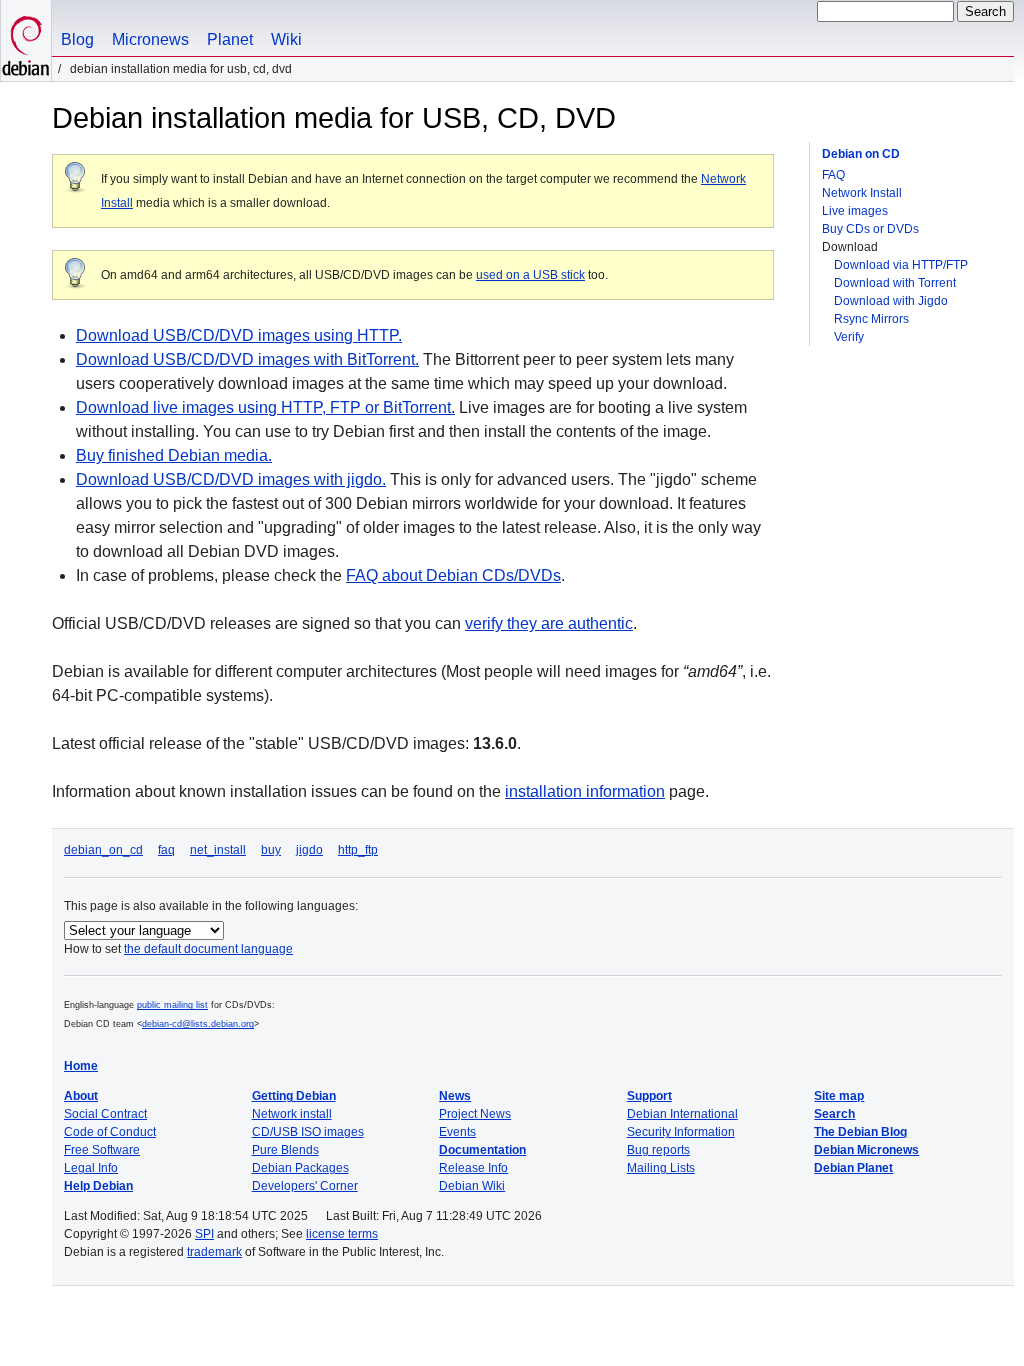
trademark (214, 1252)
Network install (292, 1114)
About (81, 1096)
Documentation (482, 1150)
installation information (585, 791)
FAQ (833, 175)
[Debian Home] (26, 40)
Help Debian (98, 1186)
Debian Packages (300, 1168)
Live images (855, 211)
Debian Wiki (472, 1186)
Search (834, 1114)
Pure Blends (285, 1150)
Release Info (473, 1168)
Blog (77, 39)
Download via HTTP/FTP (901, 265)
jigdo (309, 850)
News (455, 1096)
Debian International (682, 1114)
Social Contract (105, 1114)
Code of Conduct (110, 1132)
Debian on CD (861, 154)
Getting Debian (294, 1096)
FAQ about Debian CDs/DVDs (453, 575)
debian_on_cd (103, 850)
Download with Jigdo (891, 301)
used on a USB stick (530, 275)
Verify (849, 337)
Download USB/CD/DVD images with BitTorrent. (247, 359)
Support (649, 1096)
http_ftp (358, 850)
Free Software (102, 1150)
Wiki (286, 39)
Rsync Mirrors (871, 319)
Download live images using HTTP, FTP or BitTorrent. (265, 407)
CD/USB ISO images (308, 1132)
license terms (342, 1234)
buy (271, 850)
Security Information (681, 1132)
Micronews (150, 39)
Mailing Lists (661, 1168)
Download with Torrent (895, 283)
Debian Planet (853, 1168)
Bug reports (658, 1150)
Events (457, 1132)
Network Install (862, 193)
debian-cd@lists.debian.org (198, 1024)
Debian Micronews (866, 1150)
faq (166, 850)
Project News (475, 1114)
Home (81, 1066)
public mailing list (172, 1005)
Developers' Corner (305, 1186)
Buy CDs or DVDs (870, 229)
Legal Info (91, 1168)
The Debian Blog (860, 1132)
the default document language (208, 949)
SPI (204, 1234)
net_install (218, 850)
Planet (230, 39)
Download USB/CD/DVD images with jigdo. (231, 479)
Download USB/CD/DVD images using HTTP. (239, 335)
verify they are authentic (549, 623)
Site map (839, 1096)
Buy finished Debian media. (174, 455)
